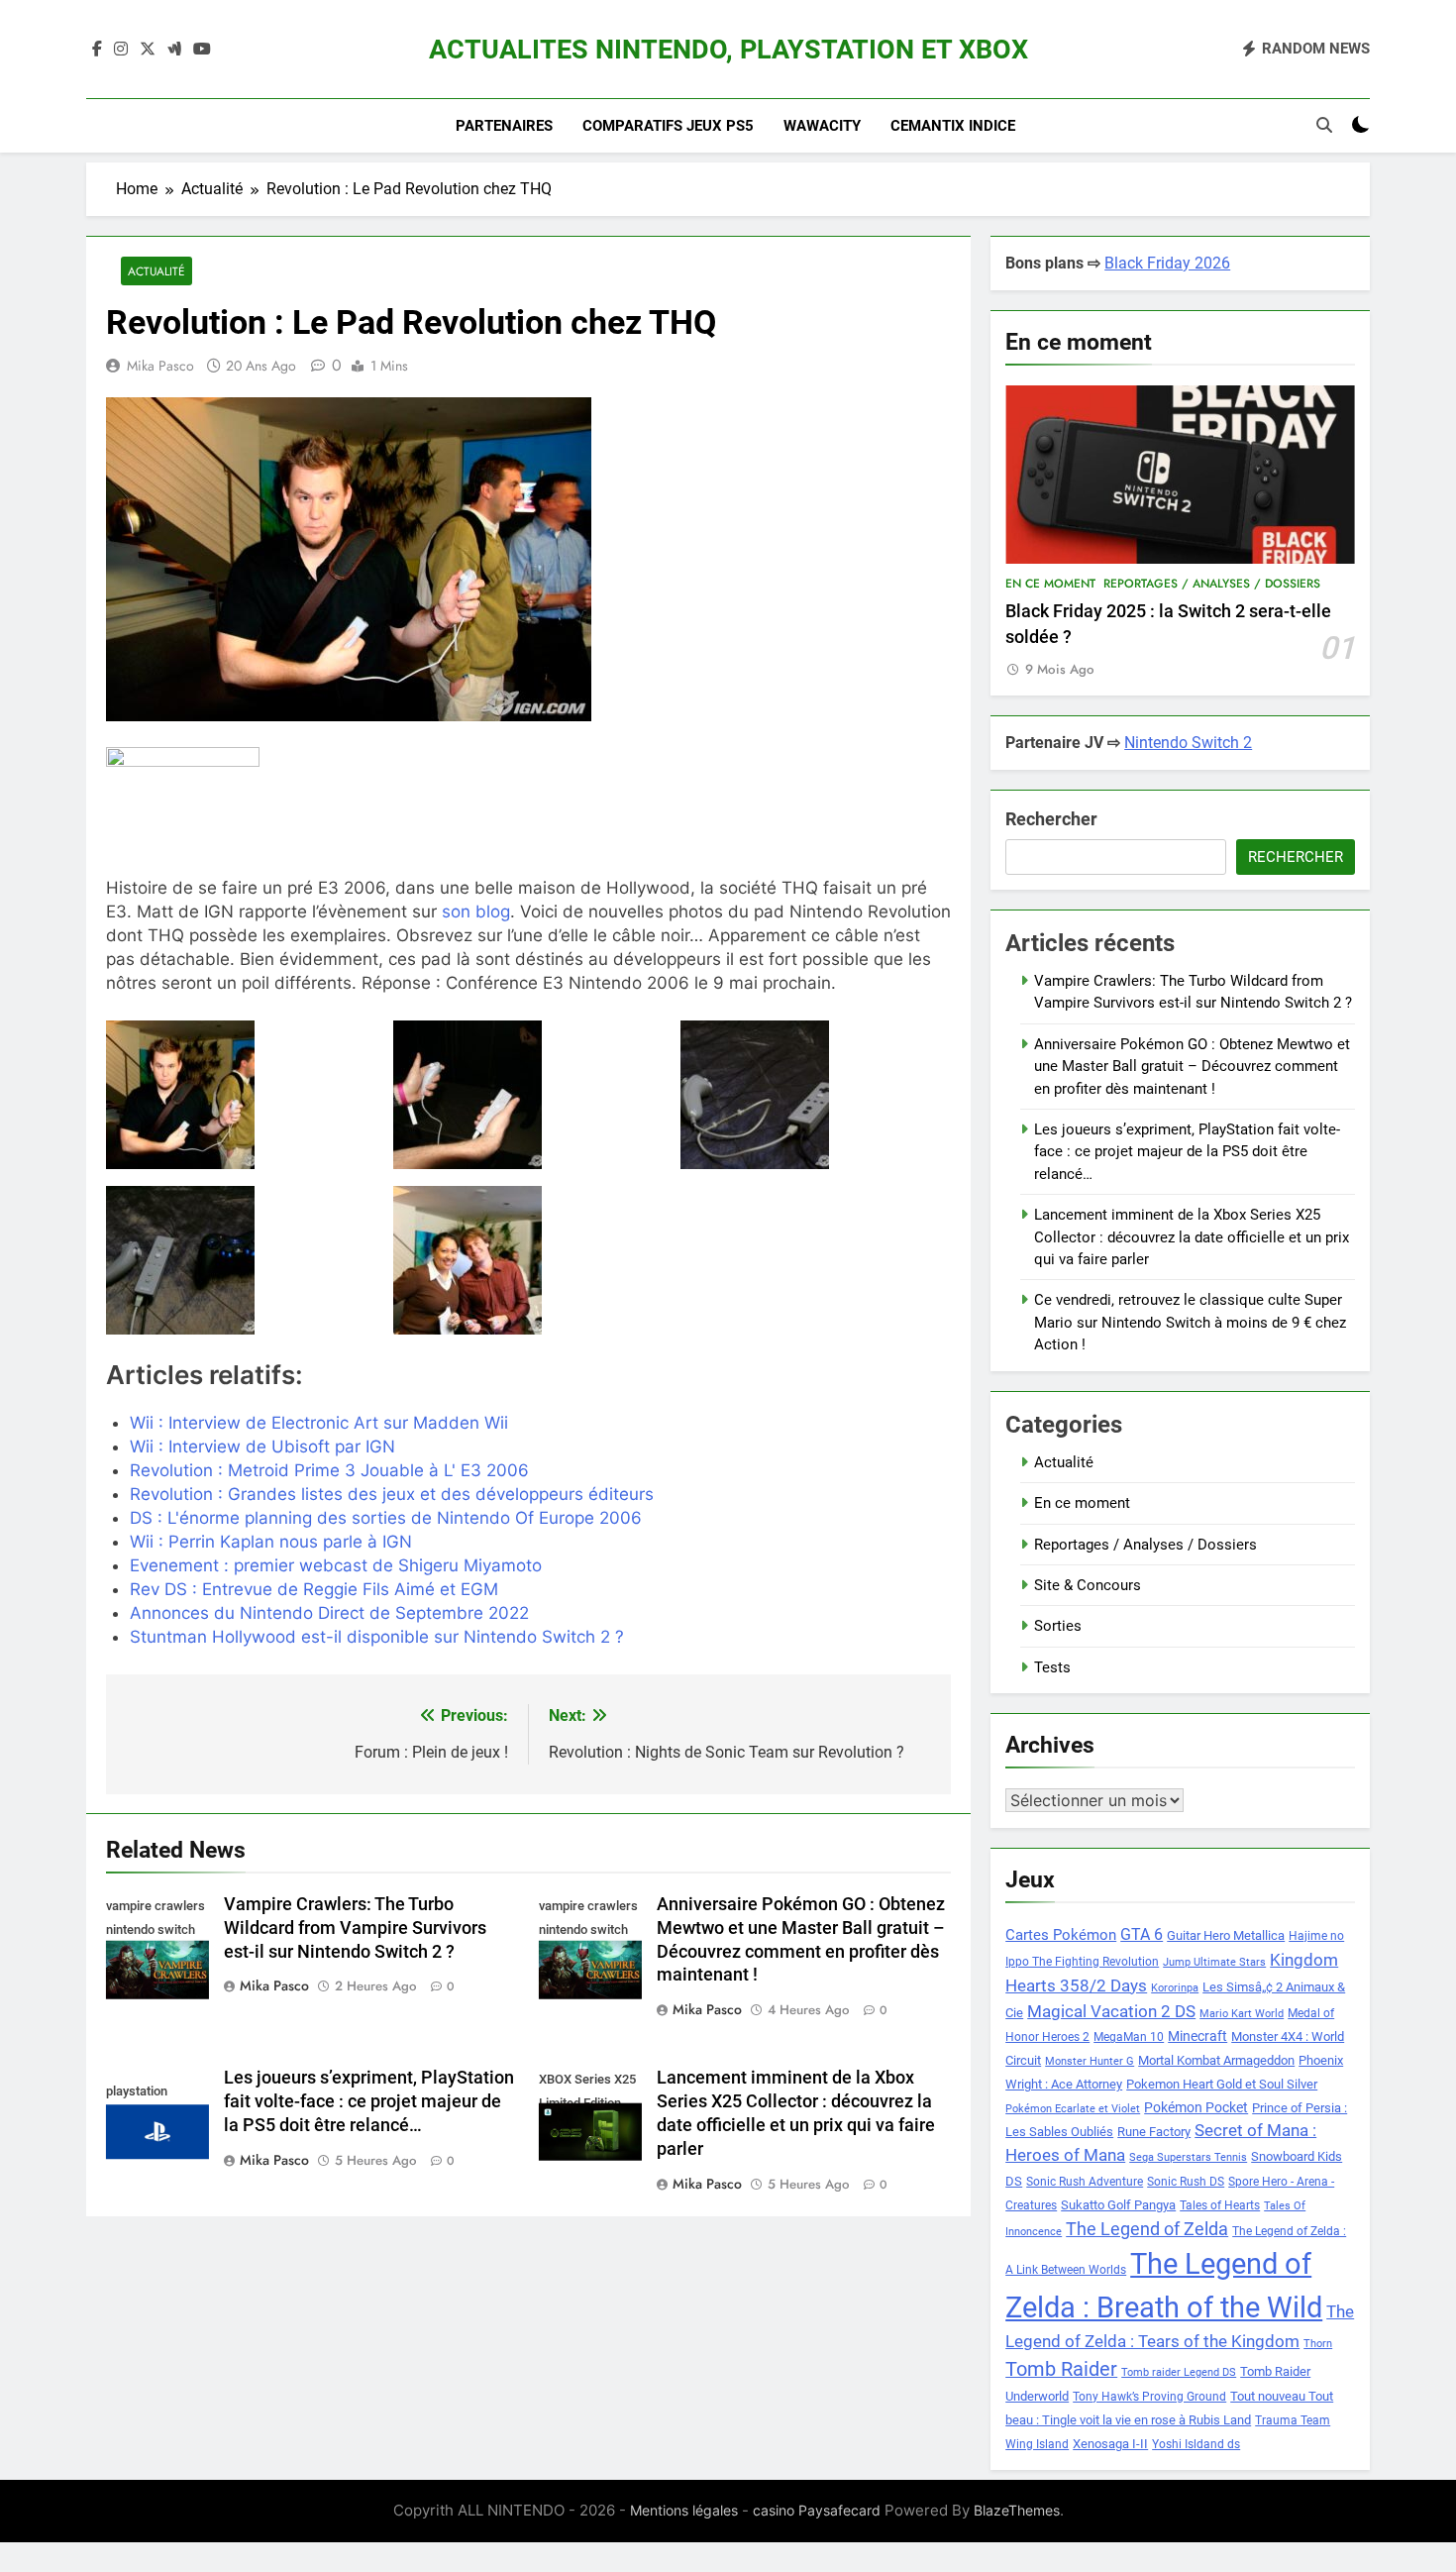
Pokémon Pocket (1196, 2107)
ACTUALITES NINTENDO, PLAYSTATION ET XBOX (728, 50)
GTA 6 (1142, 1935)
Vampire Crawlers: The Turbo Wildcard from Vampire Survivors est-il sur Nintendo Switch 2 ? (355, 1928)
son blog (476, 911)
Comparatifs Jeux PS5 (668, 126)
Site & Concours (1088, 1585)
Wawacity (822, 126)
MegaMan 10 (1129, 2037)
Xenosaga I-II (1110, 2444)
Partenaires (504, 126)
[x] (148, 50)
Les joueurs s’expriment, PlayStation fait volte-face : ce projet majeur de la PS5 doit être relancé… (369, 2101)
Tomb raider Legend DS (1179, 2372)
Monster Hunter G (1090, 2061)
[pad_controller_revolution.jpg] (241, 1095)
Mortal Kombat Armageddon (1216, 2060)
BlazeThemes (1017, 2510)
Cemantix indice (953, 126)
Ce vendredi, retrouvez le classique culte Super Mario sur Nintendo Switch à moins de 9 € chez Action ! (1190, 1322)
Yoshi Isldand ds (1196, 2444)
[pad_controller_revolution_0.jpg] (528, 1095)
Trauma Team (1293, 2420)
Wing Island (1037, 2444)
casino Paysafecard (817, 2510)
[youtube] (202, 50)
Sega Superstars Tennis (1188, 2157)
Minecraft (1197, 2036)
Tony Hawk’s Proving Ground (1149, 2397)
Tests (1052, 1667)
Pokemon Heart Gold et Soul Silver (1222, 2084)
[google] (174, 50)
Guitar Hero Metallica (1226, 1935)
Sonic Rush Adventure (1085, 2182)
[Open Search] (1324, 125)
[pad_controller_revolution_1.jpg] (816, 1095)
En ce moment (1050, 584)
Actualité (156, 271)
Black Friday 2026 (1167, 263)
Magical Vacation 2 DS (1111, 2011)
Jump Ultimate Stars (1214, 1962)
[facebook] (97, 50)
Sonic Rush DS (1186, 2182)
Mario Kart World (1242, 2014)
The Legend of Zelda (1147, 2229)
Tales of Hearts (1220, 2205)
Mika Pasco (160, 366)
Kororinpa (1175, 1988)
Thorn (1318, 2344)
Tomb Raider (1061, 2369)
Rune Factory (1154, 2132)
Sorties (1058, 1626)
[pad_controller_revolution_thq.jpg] (528, 1260)
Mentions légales (684, 2510)
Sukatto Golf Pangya (1118, 2205)
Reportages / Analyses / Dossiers (1212, 584)
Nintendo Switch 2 (1188, 743)
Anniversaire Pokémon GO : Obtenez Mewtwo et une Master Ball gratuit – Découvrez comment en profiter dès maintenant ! (1192, 1067)
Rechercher (1051, 819)
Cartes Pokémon (1061, 1935)
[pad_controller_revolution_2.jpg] (241, 1260)
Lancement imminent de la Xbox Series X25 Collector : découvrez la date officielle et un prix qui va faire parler (1192, 1237)
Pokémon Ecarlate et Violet (1073, 2109)
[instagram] (121, 50)
